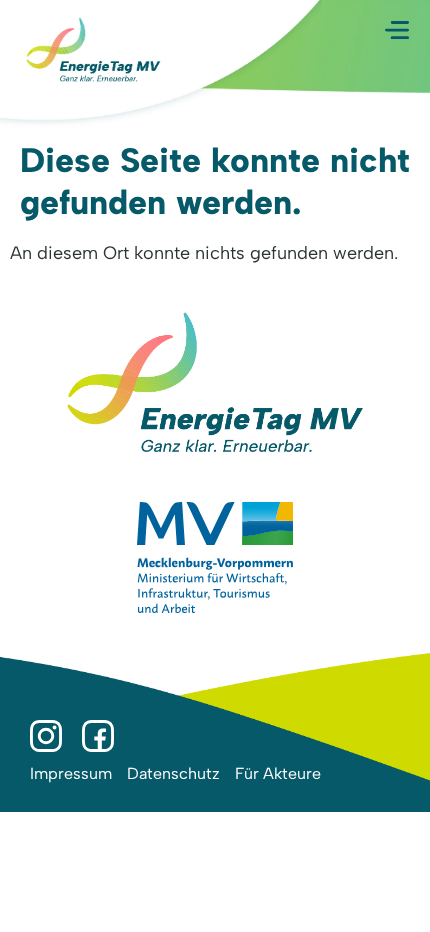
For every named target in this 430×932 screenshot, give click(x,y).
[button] (397, 30)
